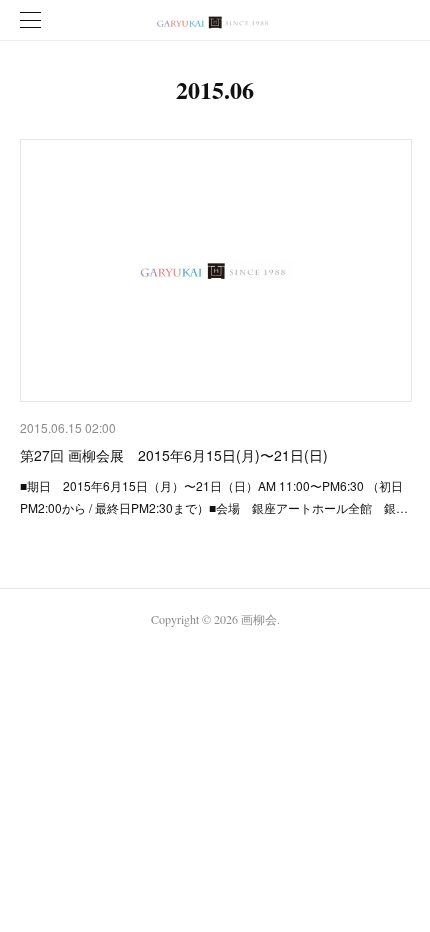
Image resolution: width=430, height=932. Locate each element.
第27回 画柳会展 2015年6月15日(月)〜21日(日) (174, 455)
